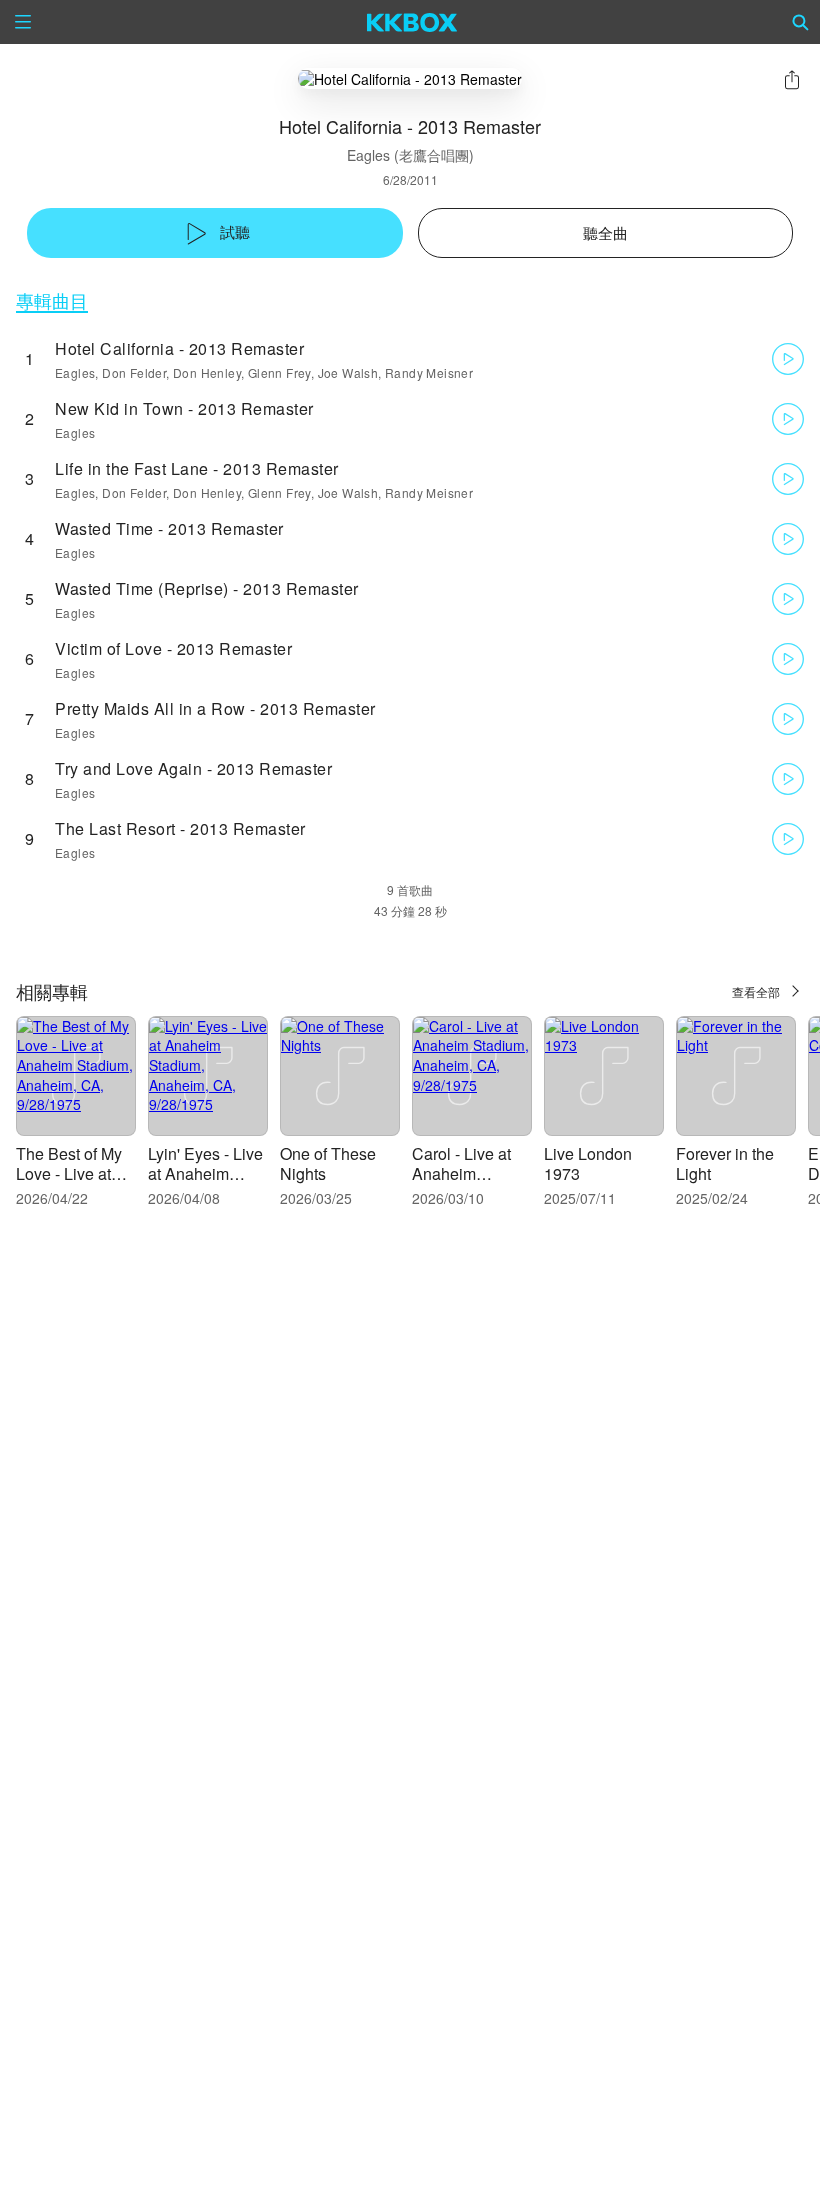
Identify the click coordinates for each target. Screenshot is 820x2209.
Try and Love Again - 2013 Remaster (193, 768)
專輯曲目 (52, 300)
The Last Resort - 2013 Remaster (180, 828)
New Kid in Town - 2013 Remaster (184, 408)
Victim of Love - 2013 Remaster (173, 648)
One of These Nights (328, 1163)
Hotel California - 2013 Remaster (179, 348)
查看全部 (756, 991)
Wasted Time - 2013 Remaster (169, 528)
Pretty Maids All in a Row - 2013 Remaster (215, 708)
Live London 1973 (588, 1163)
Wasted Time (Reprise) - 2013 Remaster (207, 588)
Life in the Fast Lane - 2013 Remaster (197, 468)
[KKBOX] (412, 22)
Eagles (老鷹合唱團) (410, 155)
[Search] (801, 22)
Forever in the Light (725, 1163)
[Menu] (23, 22)
